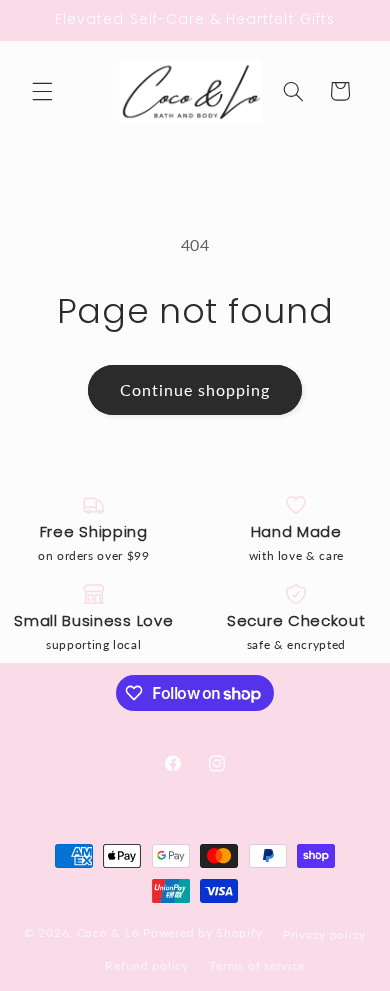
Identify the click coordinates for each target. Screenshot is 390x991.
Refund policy (147, 965)
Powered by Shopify (202, 933)
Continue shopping (195, 389)
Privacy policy (324, 934)
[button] (42, 91)
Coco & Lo (108, 933)
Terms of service (257, 965)
